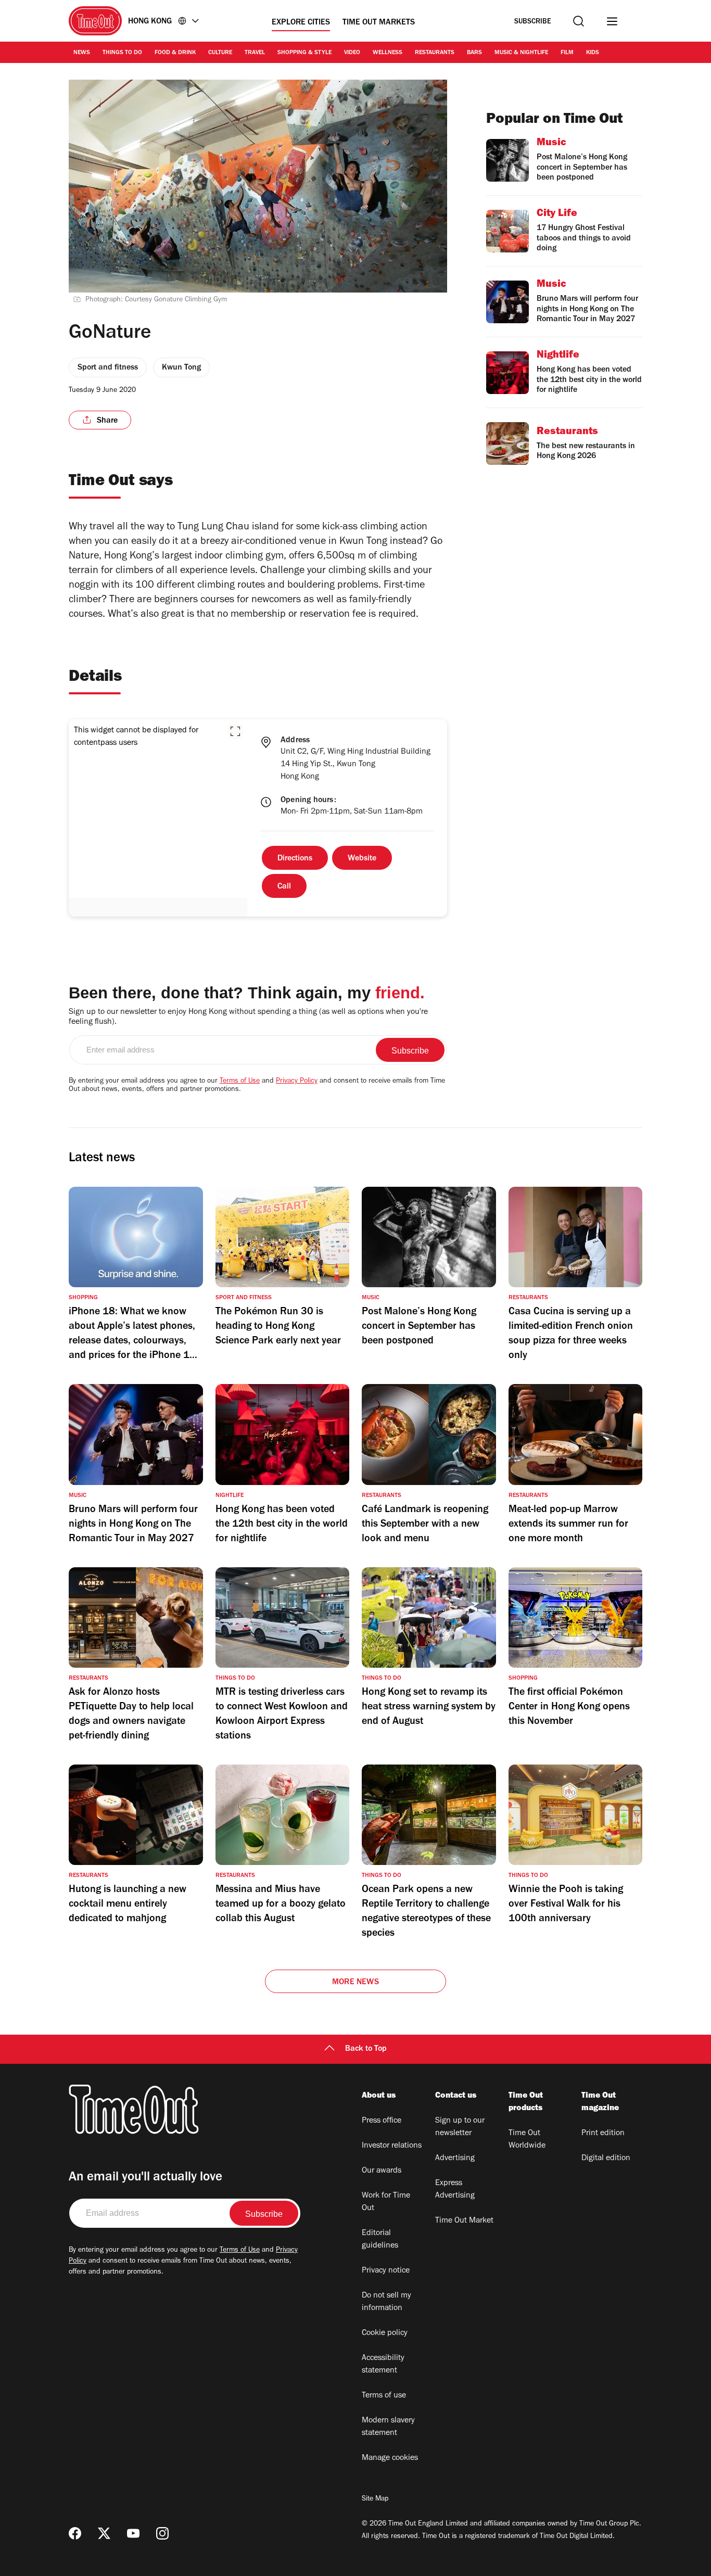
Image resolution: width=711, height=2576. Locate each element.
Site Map (375, 2499)
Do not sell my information (386, 2302)
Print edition (603, 2134)
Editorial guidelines (380, 2240)
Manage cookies (390, 2458)
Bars (474, 53)
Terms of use (384, 2396)
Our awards (382, 2171)
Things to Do (122, 53)
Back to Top (366, 2049)
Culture (220, 53)
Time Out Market (464, 2221)
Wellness (388, 53)
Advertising (455, 2159)
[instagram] (162, 2533)
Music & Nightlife (521, 53)
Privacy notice (386, 2271)
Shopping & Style (304, 53)
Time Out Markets (379, 23)
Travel (255, 53)
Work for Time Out (386, 2202)
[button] (235, 731)
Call (284, 887)
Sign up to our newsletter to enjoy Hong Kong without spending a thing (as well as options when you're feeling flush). (248, 1017)
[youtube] (133, 2533)
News (82, 53)
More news (355, 1983)
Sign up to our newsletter (460, 2127)
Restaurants (435, 53)
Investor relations (392, 2146)
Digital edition (606, 2159)
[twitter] (104, 2533)
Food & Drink (175, 53)
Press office (382, 2121)
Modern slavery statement (388, 2427)
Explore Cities (301, 23)
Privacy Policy (297, 1082)
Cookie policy (385, 2333)
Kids (593, 53)
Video (352, 53)
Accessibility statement (383, 2365)
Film (567, 53)
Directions (295, 859)
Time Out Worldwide (527, 2140)
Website (362, 859)
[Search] (579, 21)
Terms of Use (240, 1082)
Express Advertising (455, 2190)
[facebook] (75, 2533)
